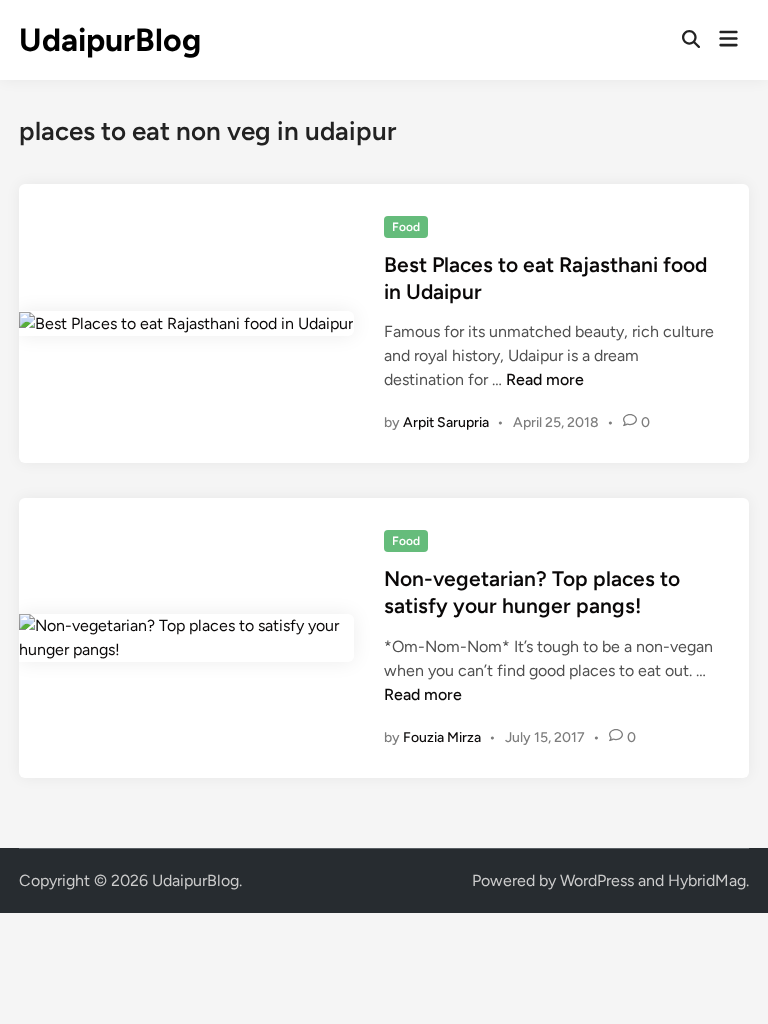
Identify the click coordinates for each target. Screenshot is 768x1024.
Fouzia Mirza (442, 737)
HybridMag (707, 880)
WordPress (597, 880)
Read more (545, 379)
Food (406, 227)
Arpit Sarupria (446, 422)
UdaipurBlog (110, 40)
